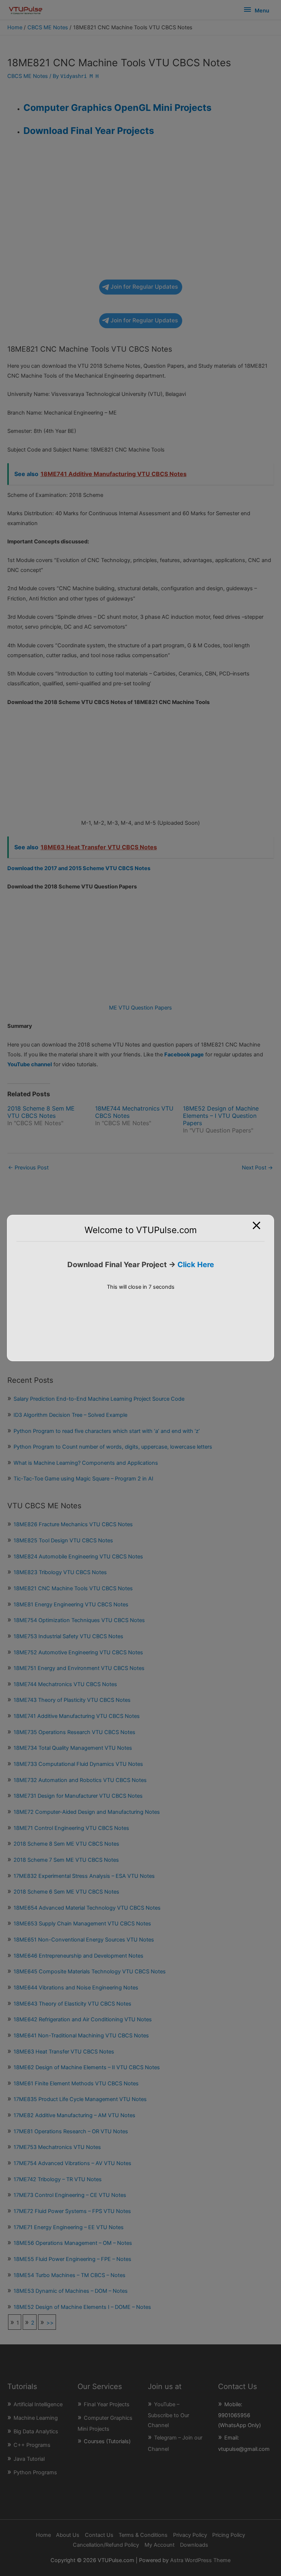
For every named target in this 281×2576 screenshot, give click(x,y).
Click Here (196, 1265)
